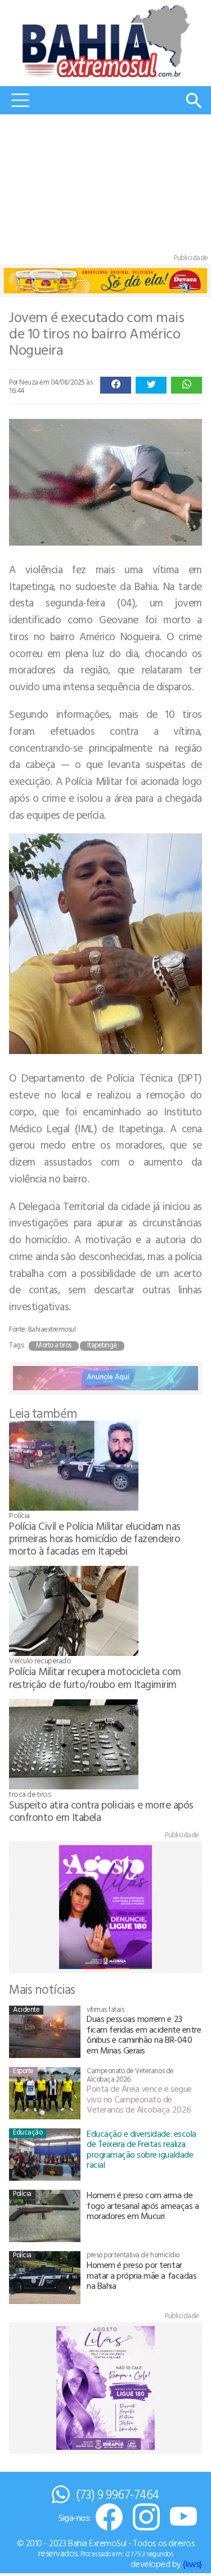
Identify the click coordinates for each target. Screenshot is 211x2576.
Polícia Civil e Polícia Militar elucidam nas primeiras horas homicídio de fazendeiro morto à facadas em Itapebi (95, 1538)
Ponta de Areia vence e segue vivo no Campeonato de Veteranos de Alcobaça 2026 (139, 2099)
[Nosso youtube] (183, 2518)
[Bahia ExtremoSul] (106, 41)
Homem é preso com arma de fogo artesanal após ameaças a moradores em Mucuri (143, 2205)
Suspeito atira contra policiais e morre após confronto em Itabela (101, 1811)
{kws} (192, 2564)
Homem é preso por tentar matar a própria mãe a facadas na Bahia (142, 2275)
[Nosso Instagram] (146, 2518)
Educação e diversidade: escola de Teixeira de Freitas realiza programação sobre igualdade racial (142, 2149)
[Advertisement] (105, 186)
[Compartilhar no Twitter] (151, 385)
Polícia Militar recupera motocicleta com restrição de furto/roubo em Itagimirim (95, 1677)
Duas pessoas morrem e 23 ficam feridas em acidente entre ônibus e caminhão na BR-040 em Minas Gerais (144, 2034)
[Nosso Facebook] (109, 2518)
